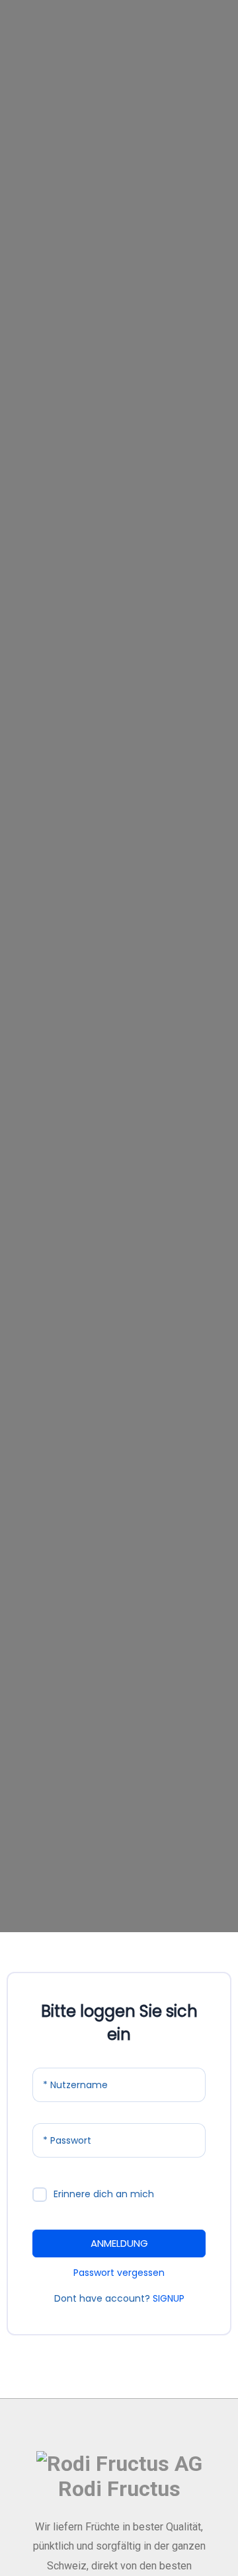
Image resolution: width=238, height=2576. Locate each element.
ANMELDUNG (119, 2243)
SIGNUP (169, 2298)
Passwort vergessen (119, 2273)
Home (93, 273)
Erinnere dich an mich (104, 2194)
